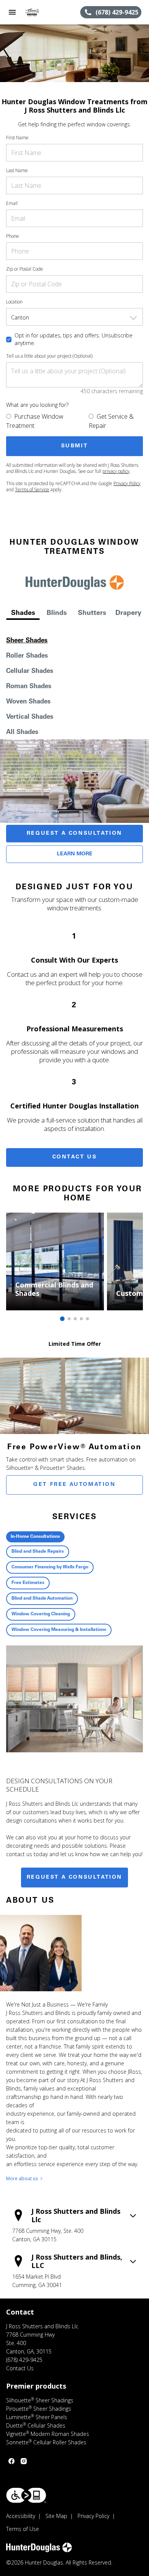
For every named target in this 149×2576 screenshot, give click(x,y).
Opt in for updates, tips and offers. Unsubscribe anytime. (74, 339)
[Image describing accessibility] (26, 2495)
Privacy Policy (127, 483)
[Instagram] (24, 2461)
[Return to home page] (47, 12)
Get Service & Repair (111, 421)
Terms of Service (32, 490)
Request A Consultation (74, 834)
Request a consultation (74, 1878)
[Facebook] (11, 2461)
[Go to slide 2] (69, 1319)
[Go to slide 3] (75, 1319)
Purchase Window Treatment (35, 421)
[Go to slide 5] (87, 1319)
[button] (12, 12)
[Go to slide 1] (62, 1319)
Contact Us (75, 1157)
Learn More (75, 854)
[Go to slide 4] (81, 1319)
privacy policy (116, 471)
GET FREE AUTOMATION (74, 1485)
